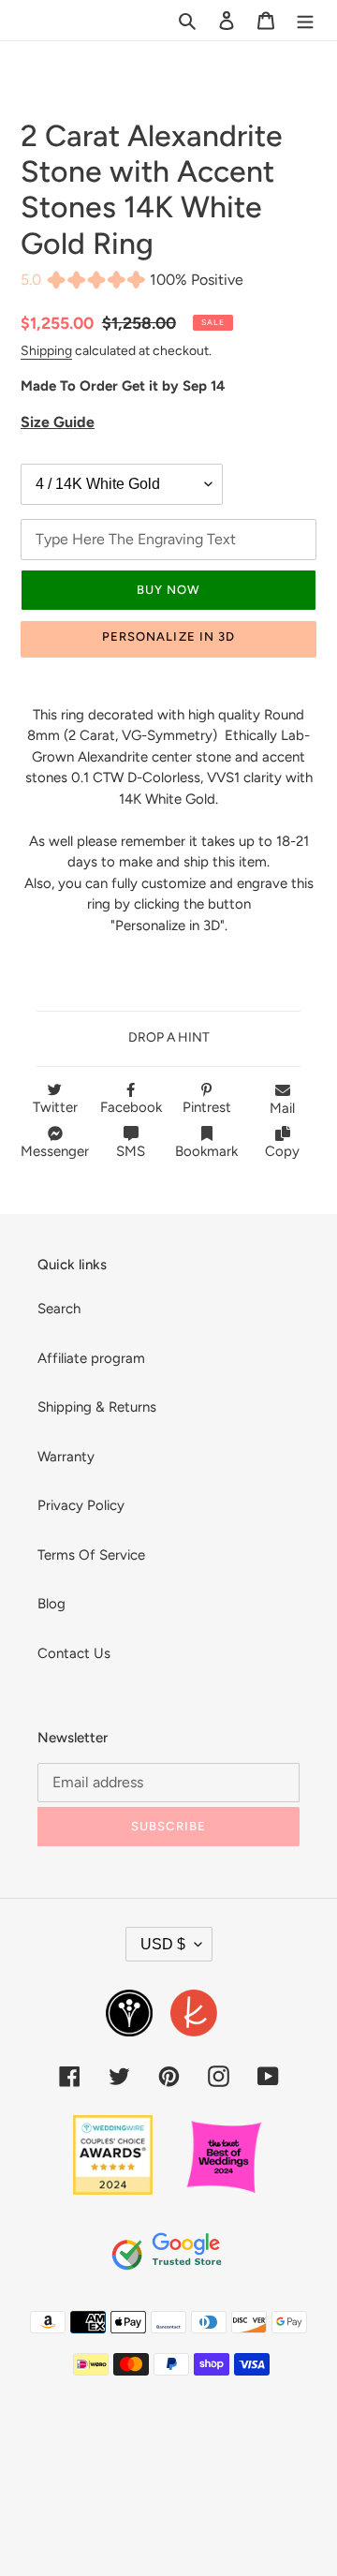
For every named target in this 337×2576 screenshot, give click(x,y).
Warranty (66, 1457)
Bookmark (206, 1151)
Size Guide (58, 422)
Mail (282, 1108)
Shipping (46, 350)
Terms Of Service (91, 1555)
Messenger (55, 1151)
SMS (131, 1151)
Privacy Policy (81, 1505)
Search (59, 1309)
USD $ (163, 1944)
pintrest (207, 1107)
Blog (51, 1604)
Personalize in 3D (168, 637)
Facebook (131, 1107)
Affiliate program (91, 1358)
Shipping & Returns (97, 1407)
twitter (55, 1107)
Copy (282, 1151)
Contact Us (74, 1653)
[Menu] (305, 20)
